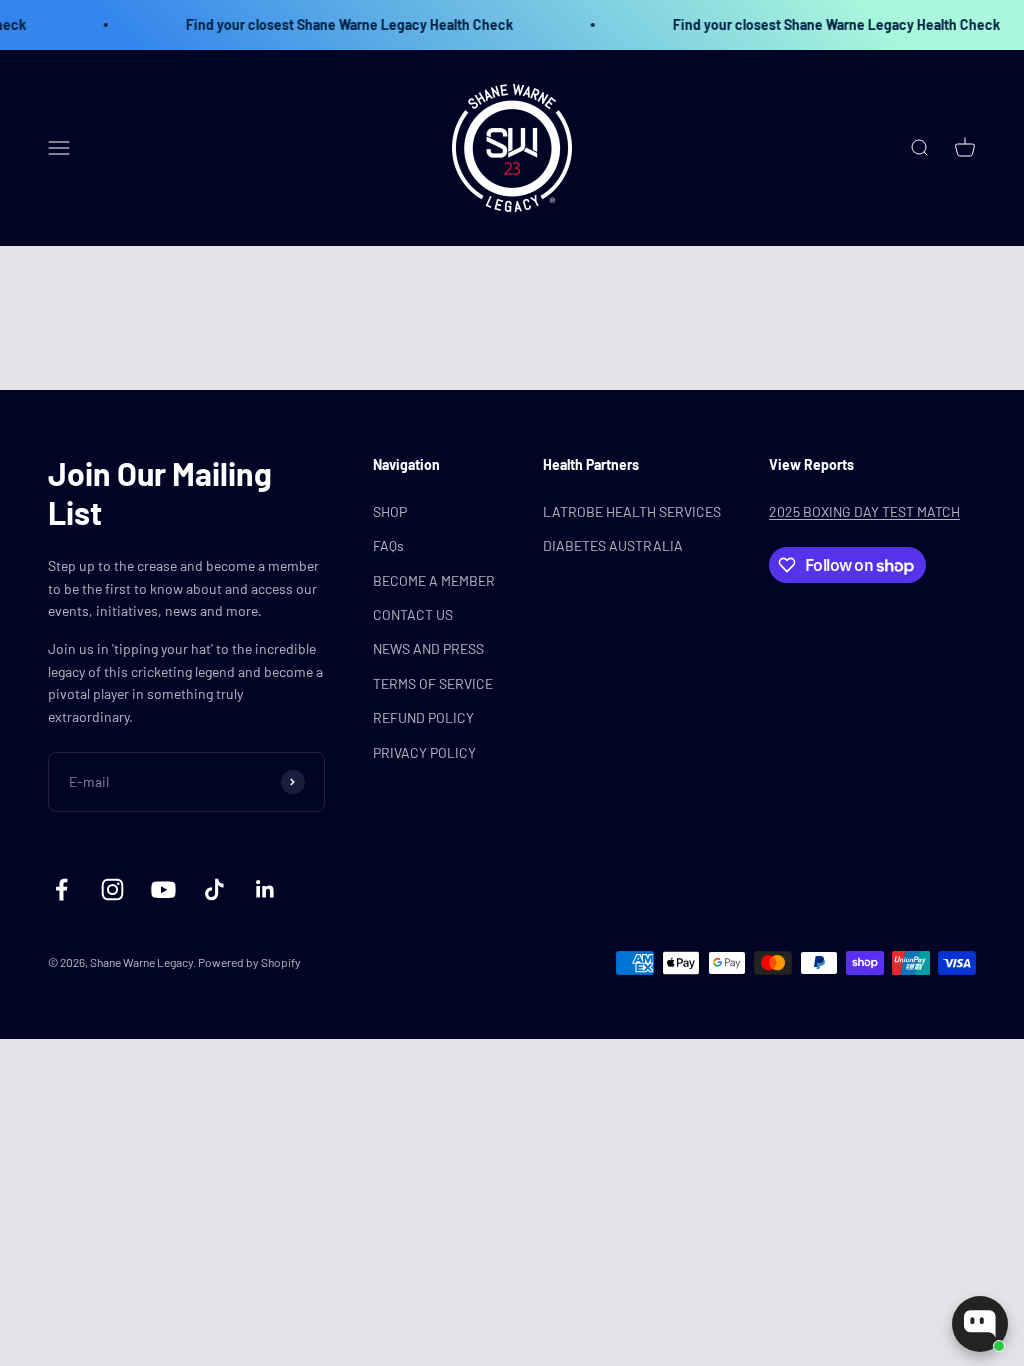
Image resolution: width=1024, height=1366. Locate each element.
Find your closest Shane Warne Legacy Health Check (331, 24)
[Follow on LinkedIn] (265, 889)
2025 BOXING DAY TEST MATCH (864, 511)
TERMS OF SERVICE (433, 683)
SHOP (390, 511)
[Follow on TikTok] (214, 889)
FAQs (388, 545)
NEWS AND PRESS (428, 648)
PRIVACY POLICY (424, 752)
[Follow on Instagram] (112, 889)
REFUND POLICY (423, 717)
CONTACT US (413, 614)
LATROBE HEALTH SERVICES (632, 511)
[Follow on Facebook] (61, 889)
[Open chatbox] (980, 1324)
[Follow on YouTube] (163, 889)
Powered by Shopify (249, 962)
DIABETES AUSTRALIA (613, 545)
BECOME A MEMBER (434, 580)
